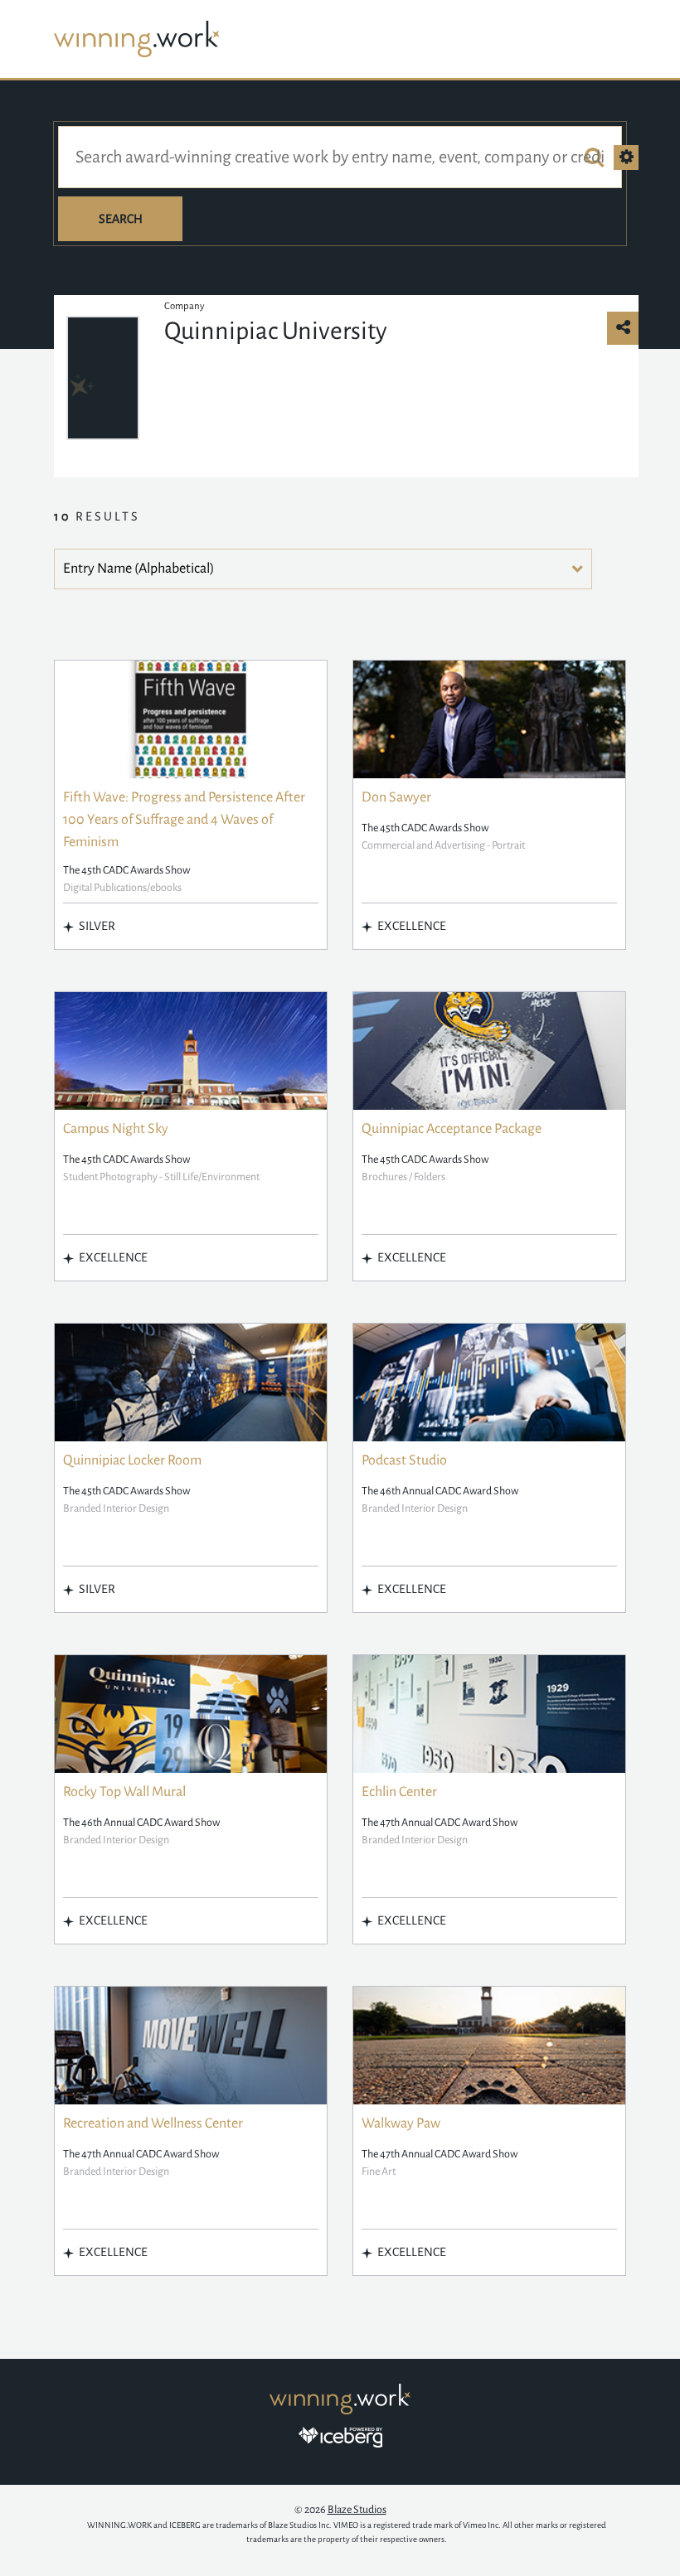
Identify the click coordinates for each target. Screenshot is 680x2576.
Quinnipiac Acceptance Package (452, 1129)
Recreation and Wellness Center (153, 2123)
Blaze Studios (357, 2510)
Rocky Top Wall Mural (124, 1792)
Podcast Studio (404, 1460)
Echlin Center (399, 1792)
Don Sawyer (396, 797)
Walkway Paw (401, 2123)
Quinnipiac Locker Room (132, 1460)
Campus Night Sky (116, 1129)
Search (121, 219)
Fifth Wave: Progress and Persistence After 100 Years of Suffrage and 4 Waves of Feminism (184, 820)
